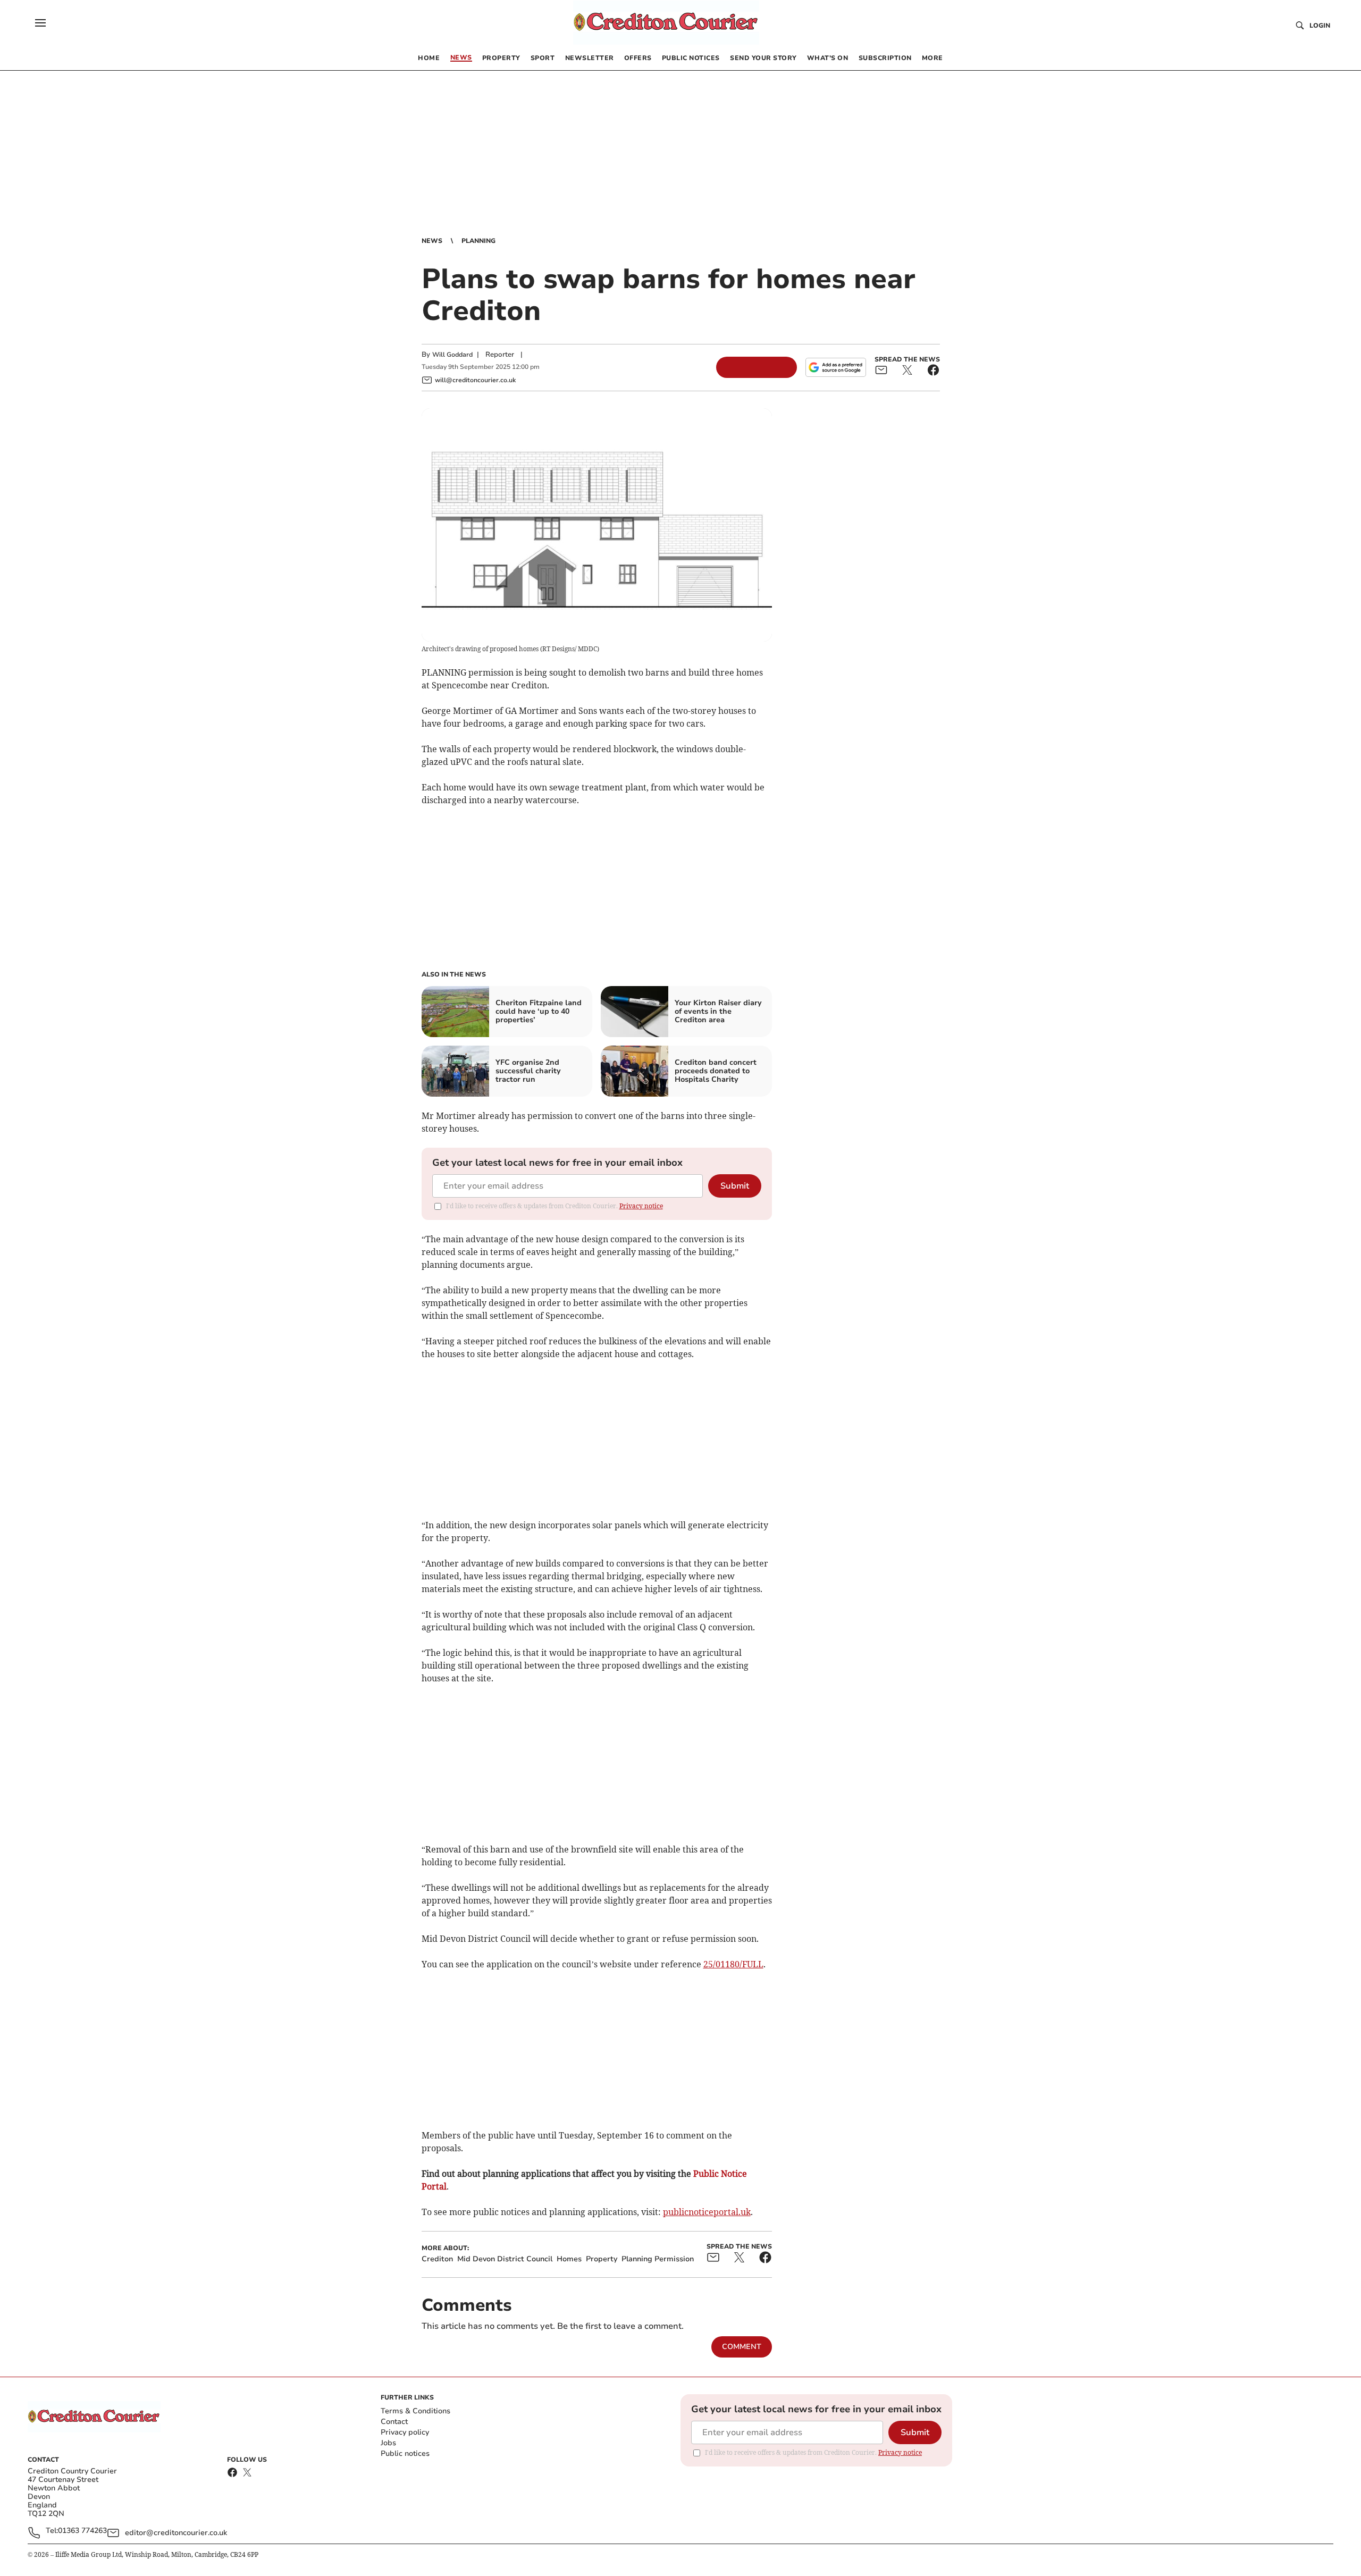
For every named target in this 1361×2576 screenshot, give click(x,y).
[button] (40, 23)
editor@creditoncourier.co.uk (176, 2533)
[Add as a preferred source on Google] (836, 367)
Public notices (405, 2453)
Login (1320, 26)
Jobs (388, 2443)
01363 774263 (82, 2531)
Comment (742, 2347)
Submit (735, 1186)
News (432, 241)
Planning (478, 241)
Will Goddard (452, 355)
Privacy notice (641, 1206)
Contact (394, 2422)
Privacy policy (405, 2432)
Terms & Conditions (415, 2411)
